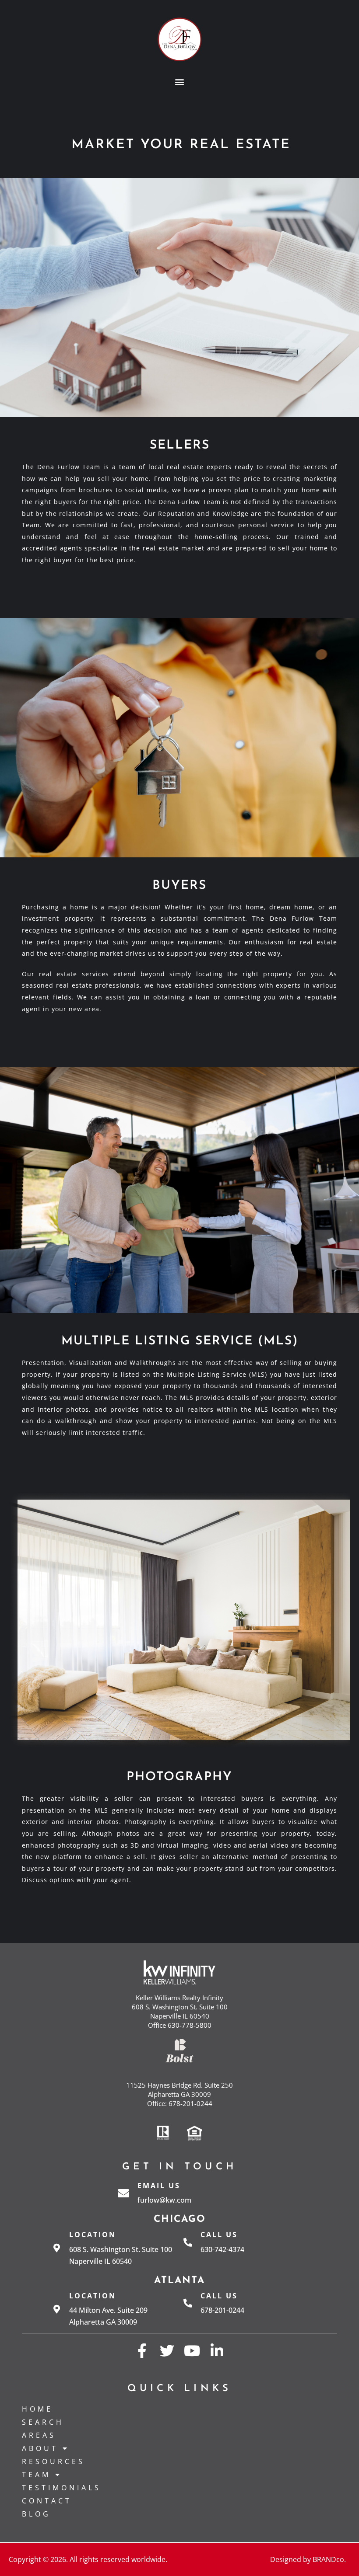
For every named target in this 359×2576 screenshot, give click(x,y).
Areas (39, 2435)
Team (36, 2475)
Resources (53, 2461)
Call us (219, 2235)
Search (43, 2422)
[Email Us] (123, 2193)
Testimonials (62, 2488)
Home (37, 2409)
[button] (180, 82)
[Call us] (188, 2242)
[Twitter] (167, 2351)
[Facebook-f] (142, 2351)
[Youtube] (192, 2351)
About (40, 2448)
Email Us (159, 2186)
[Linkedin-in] (217, 2351)
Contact (47, 2501)
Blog (36, 2514)
